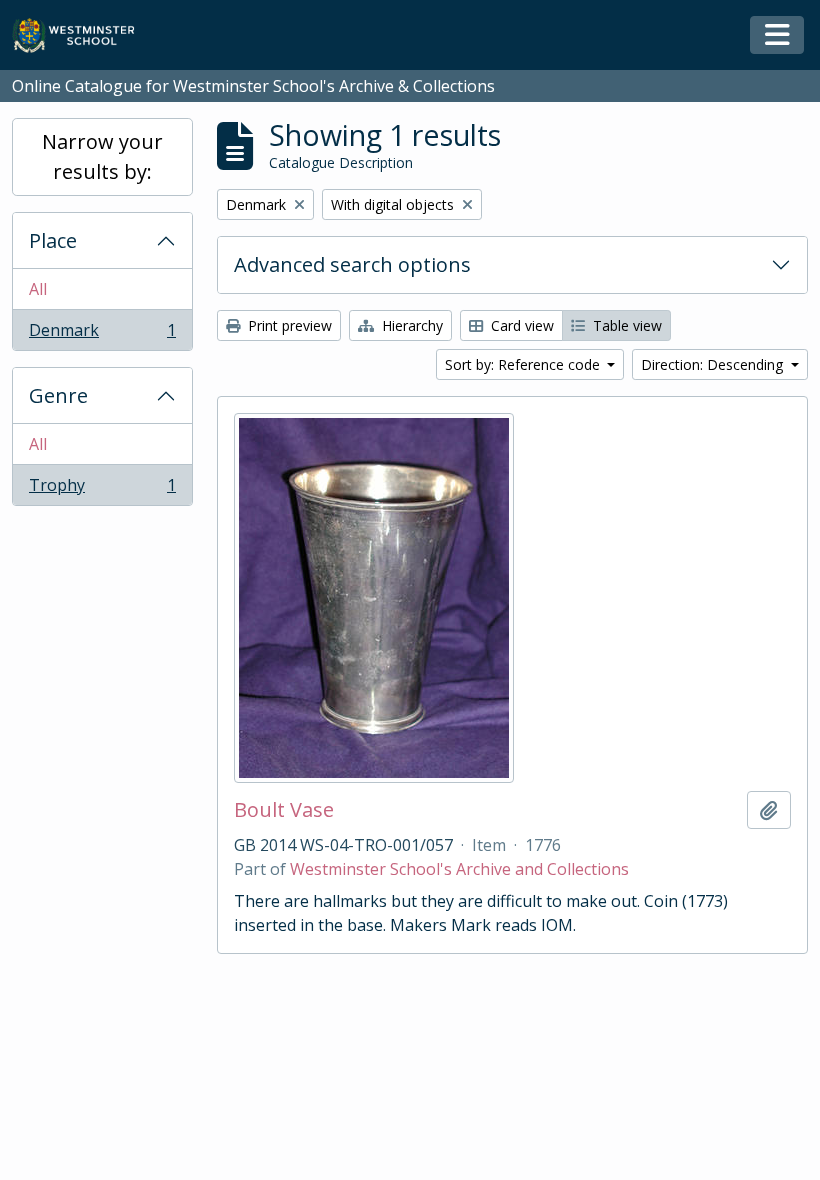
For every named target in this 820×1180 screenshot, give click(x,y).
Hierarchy (410, 325)
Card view (520, 325)
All (38, 289)
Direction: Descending (714, 364)
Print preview (288, 325)
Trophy (102, 489)
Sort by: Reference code (524, 364)
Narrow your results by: (102, 156)
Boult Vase (284, 810)
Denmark (102, 334)
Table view (625, 325)
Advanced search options (352, 264)
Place (53, 240)
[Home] (82, 35)
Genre (58, 395)
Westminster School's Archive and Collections (459, 869)
